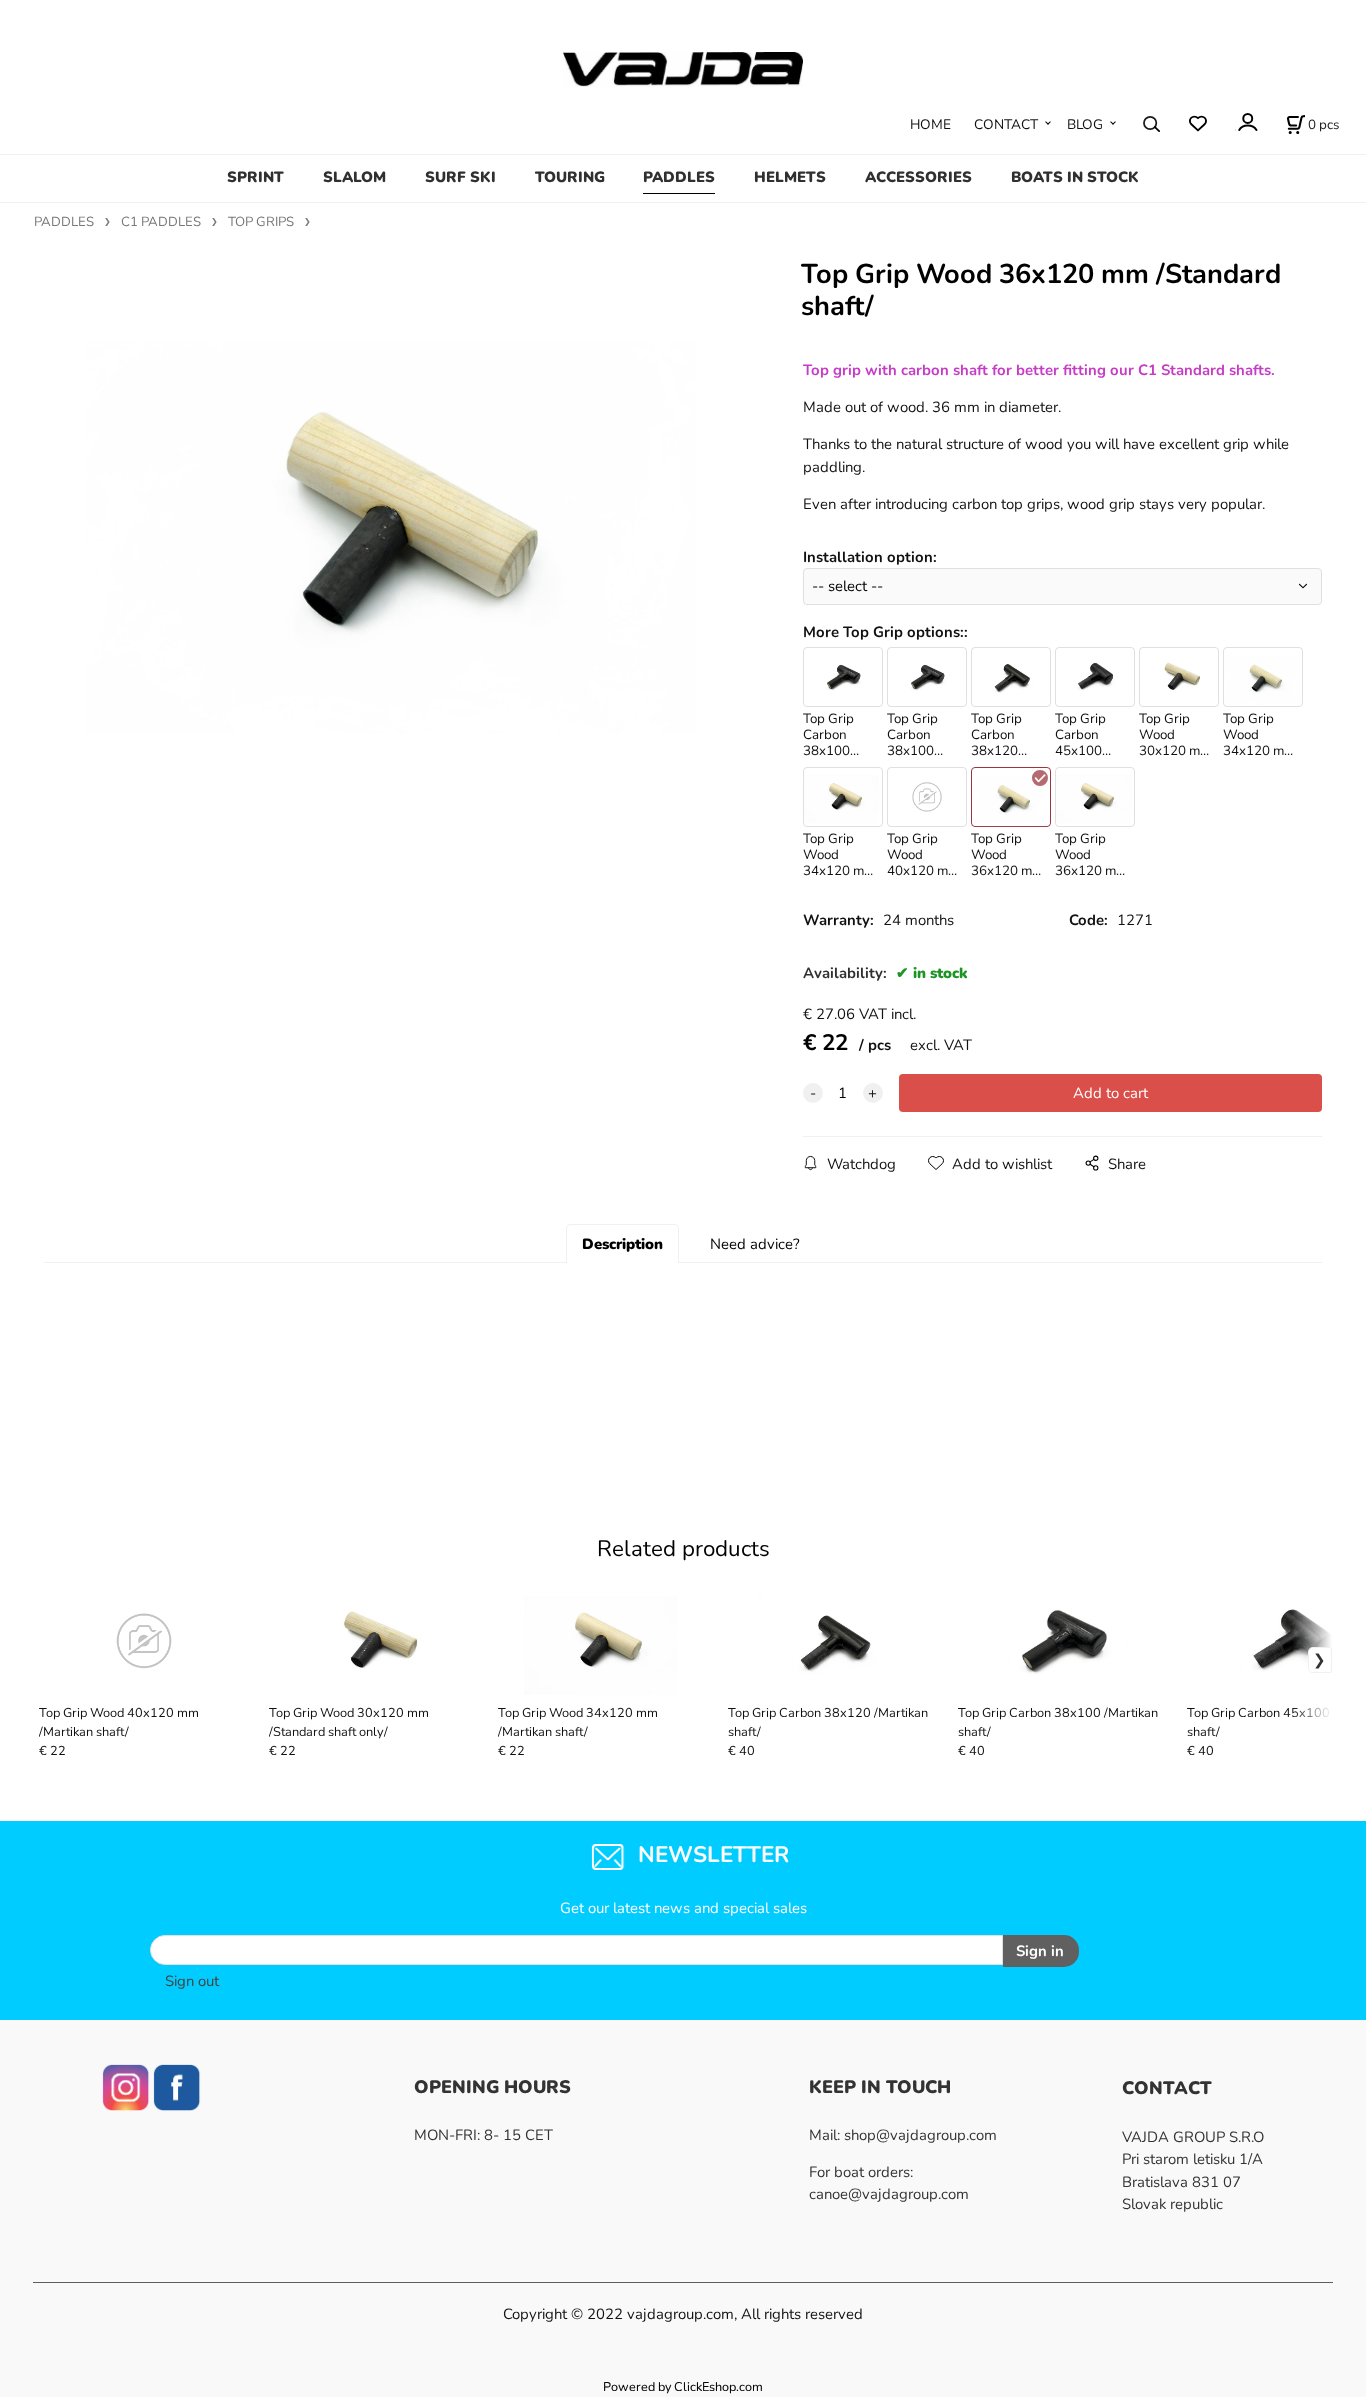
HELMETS (790, 177)
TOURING (570, 177)
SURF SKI (460, 177)
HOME (930, 124)
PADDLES (679, 177)
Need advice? (755, 1244)
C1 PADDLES (161, 222)
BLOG (1085, 124)
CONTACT (1006, 124)
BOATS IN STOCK (1075, 177)
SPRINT (255, 177)
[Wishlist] (1197, 124)
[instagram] (125, 2086)
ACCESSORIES (918, 177)
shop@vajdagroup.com (920, 2135)
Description (622, 1244)
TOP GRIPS (261, 222)
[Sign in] (1246, 122)
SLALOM (354, 177)
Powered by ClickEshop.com (683, 2386)
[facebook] (176, 2086)
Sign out (192, 1981)
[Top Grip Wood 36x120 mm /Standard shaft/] (391, 508)
